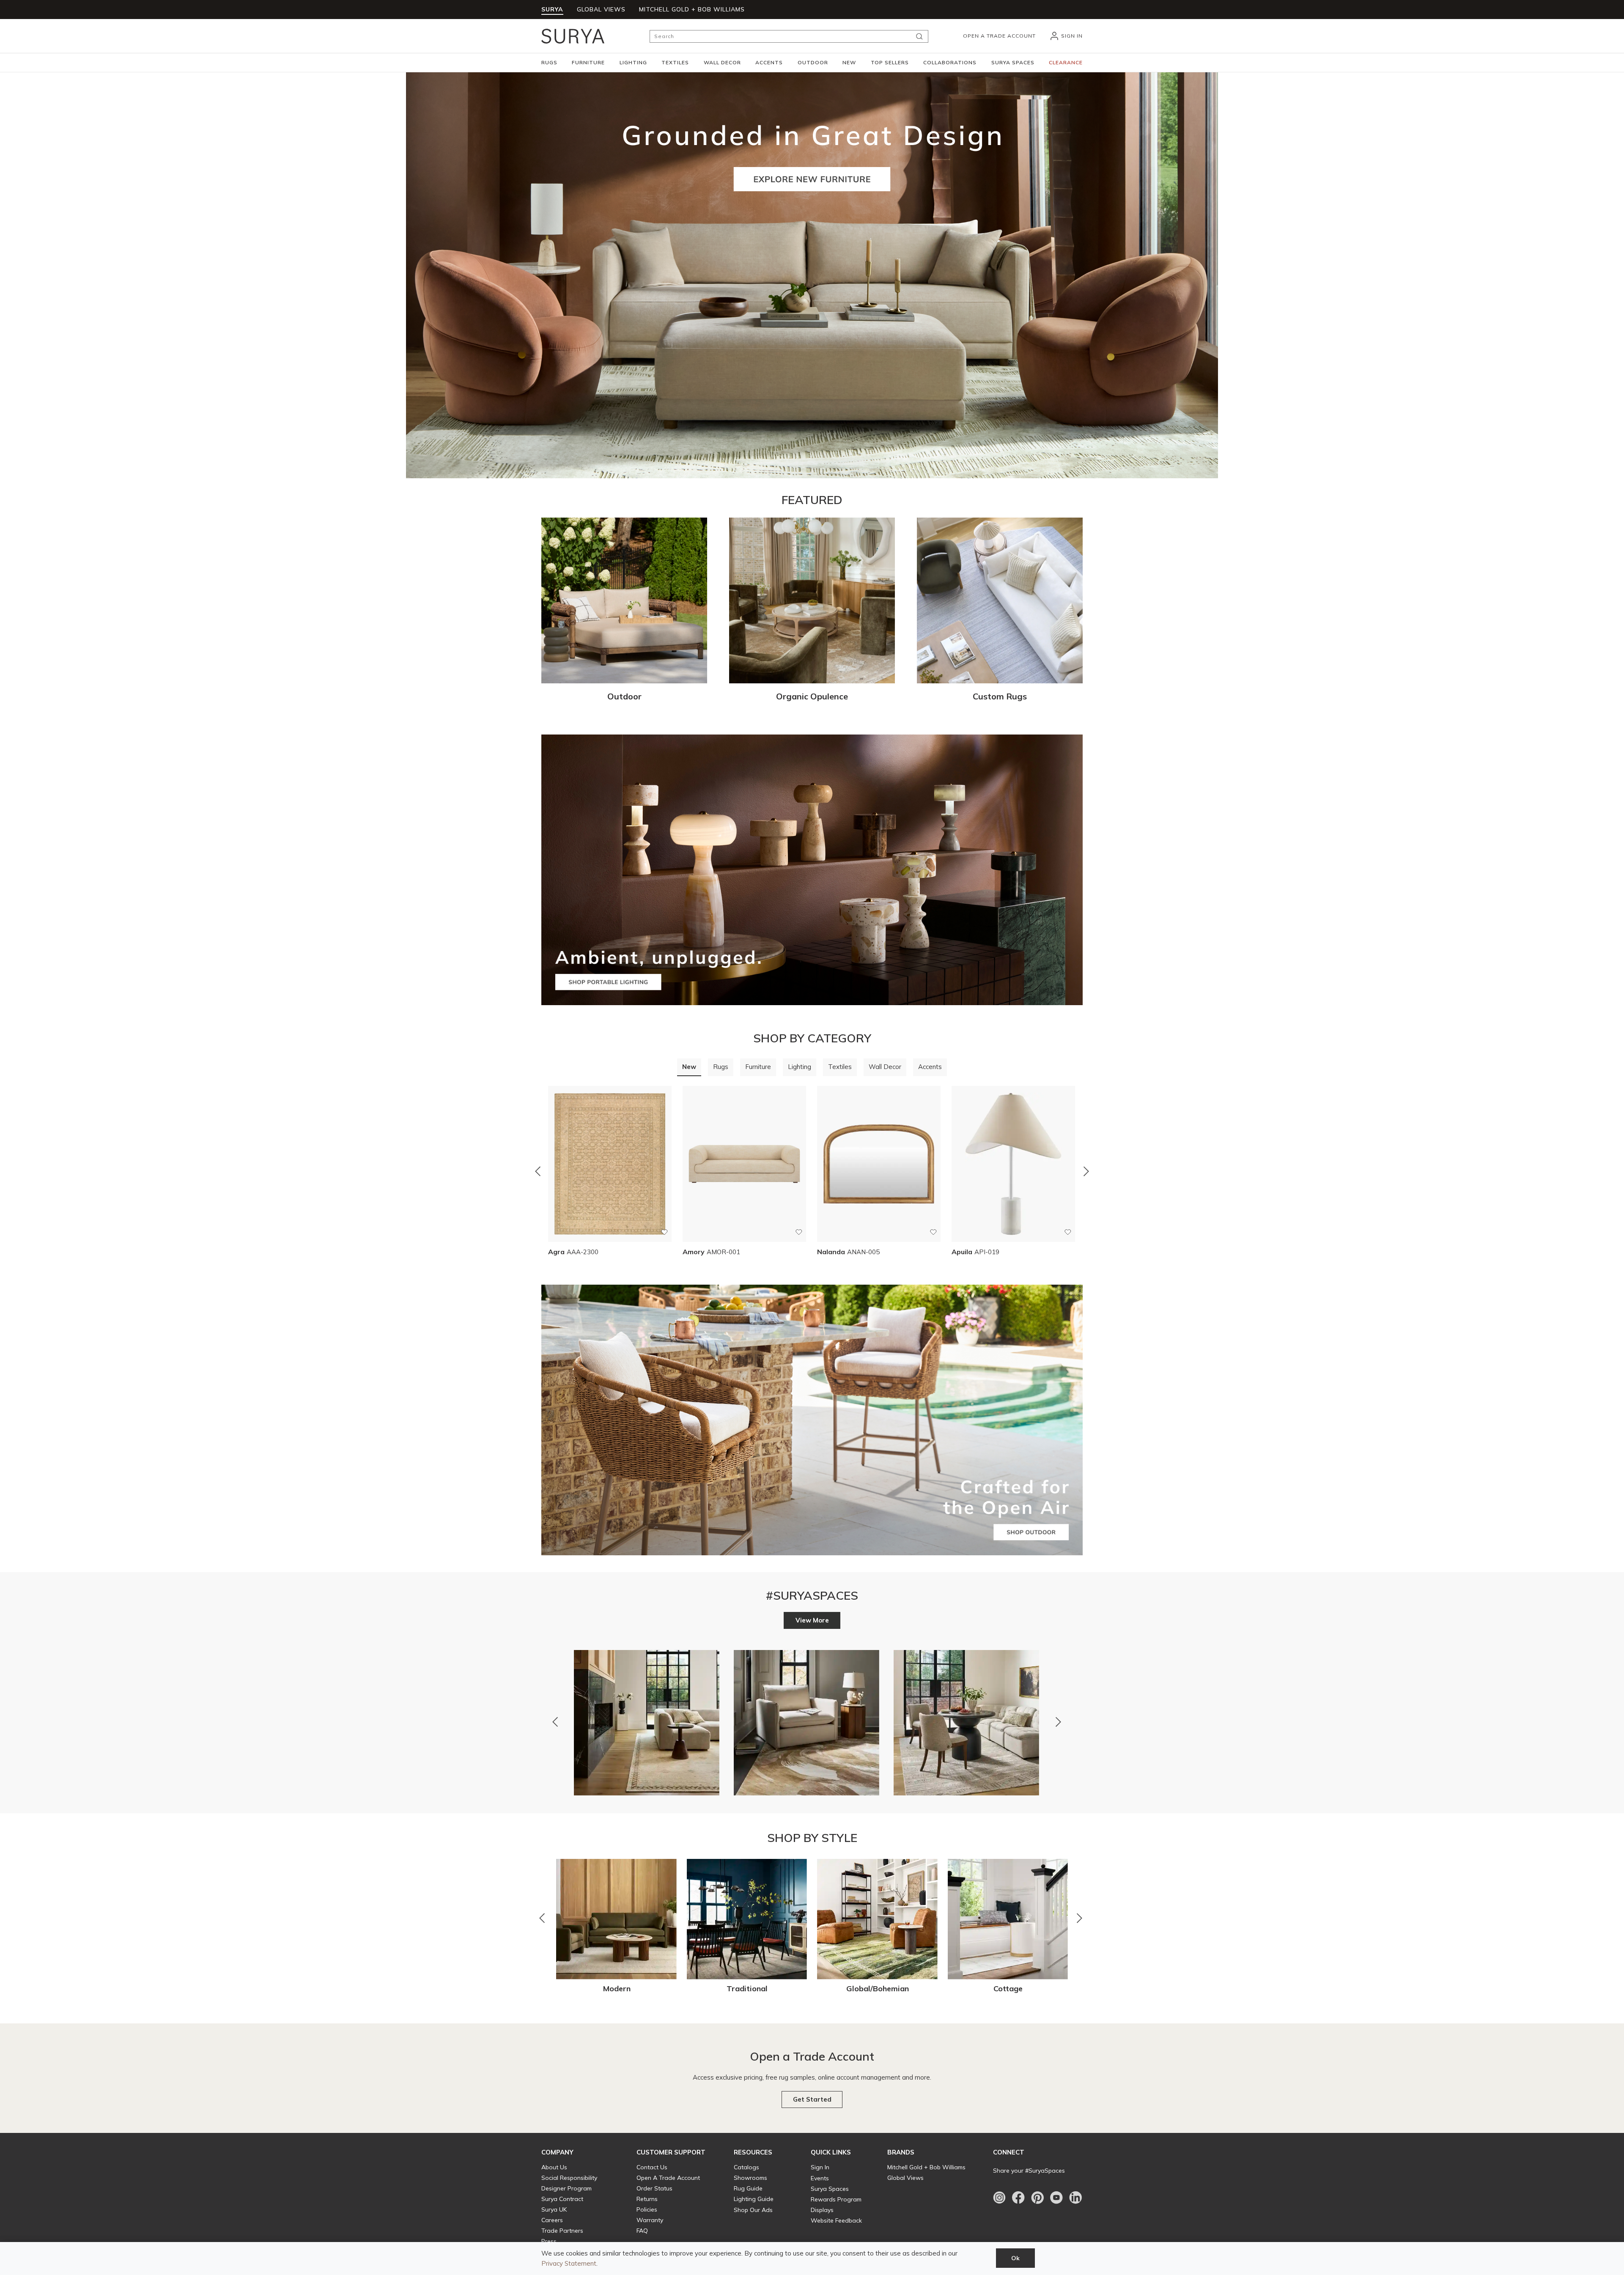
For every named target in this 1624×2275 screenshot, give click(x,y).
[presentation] (689, 1067)
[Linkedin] (1075, 2198)
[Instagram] (999, 2198)
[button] (549, 63)
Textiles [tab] (840, 1067)
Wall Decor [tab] (885, 1067)
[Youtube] (1056, 2198)
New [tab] (689, 1067)
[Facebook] (1018, 2198)
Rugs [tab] (721, 1067)
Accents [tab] (930, 1067)
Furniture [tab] (758, 1067)
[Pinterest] (1037, 2198)
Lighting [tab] (800, 1067)
